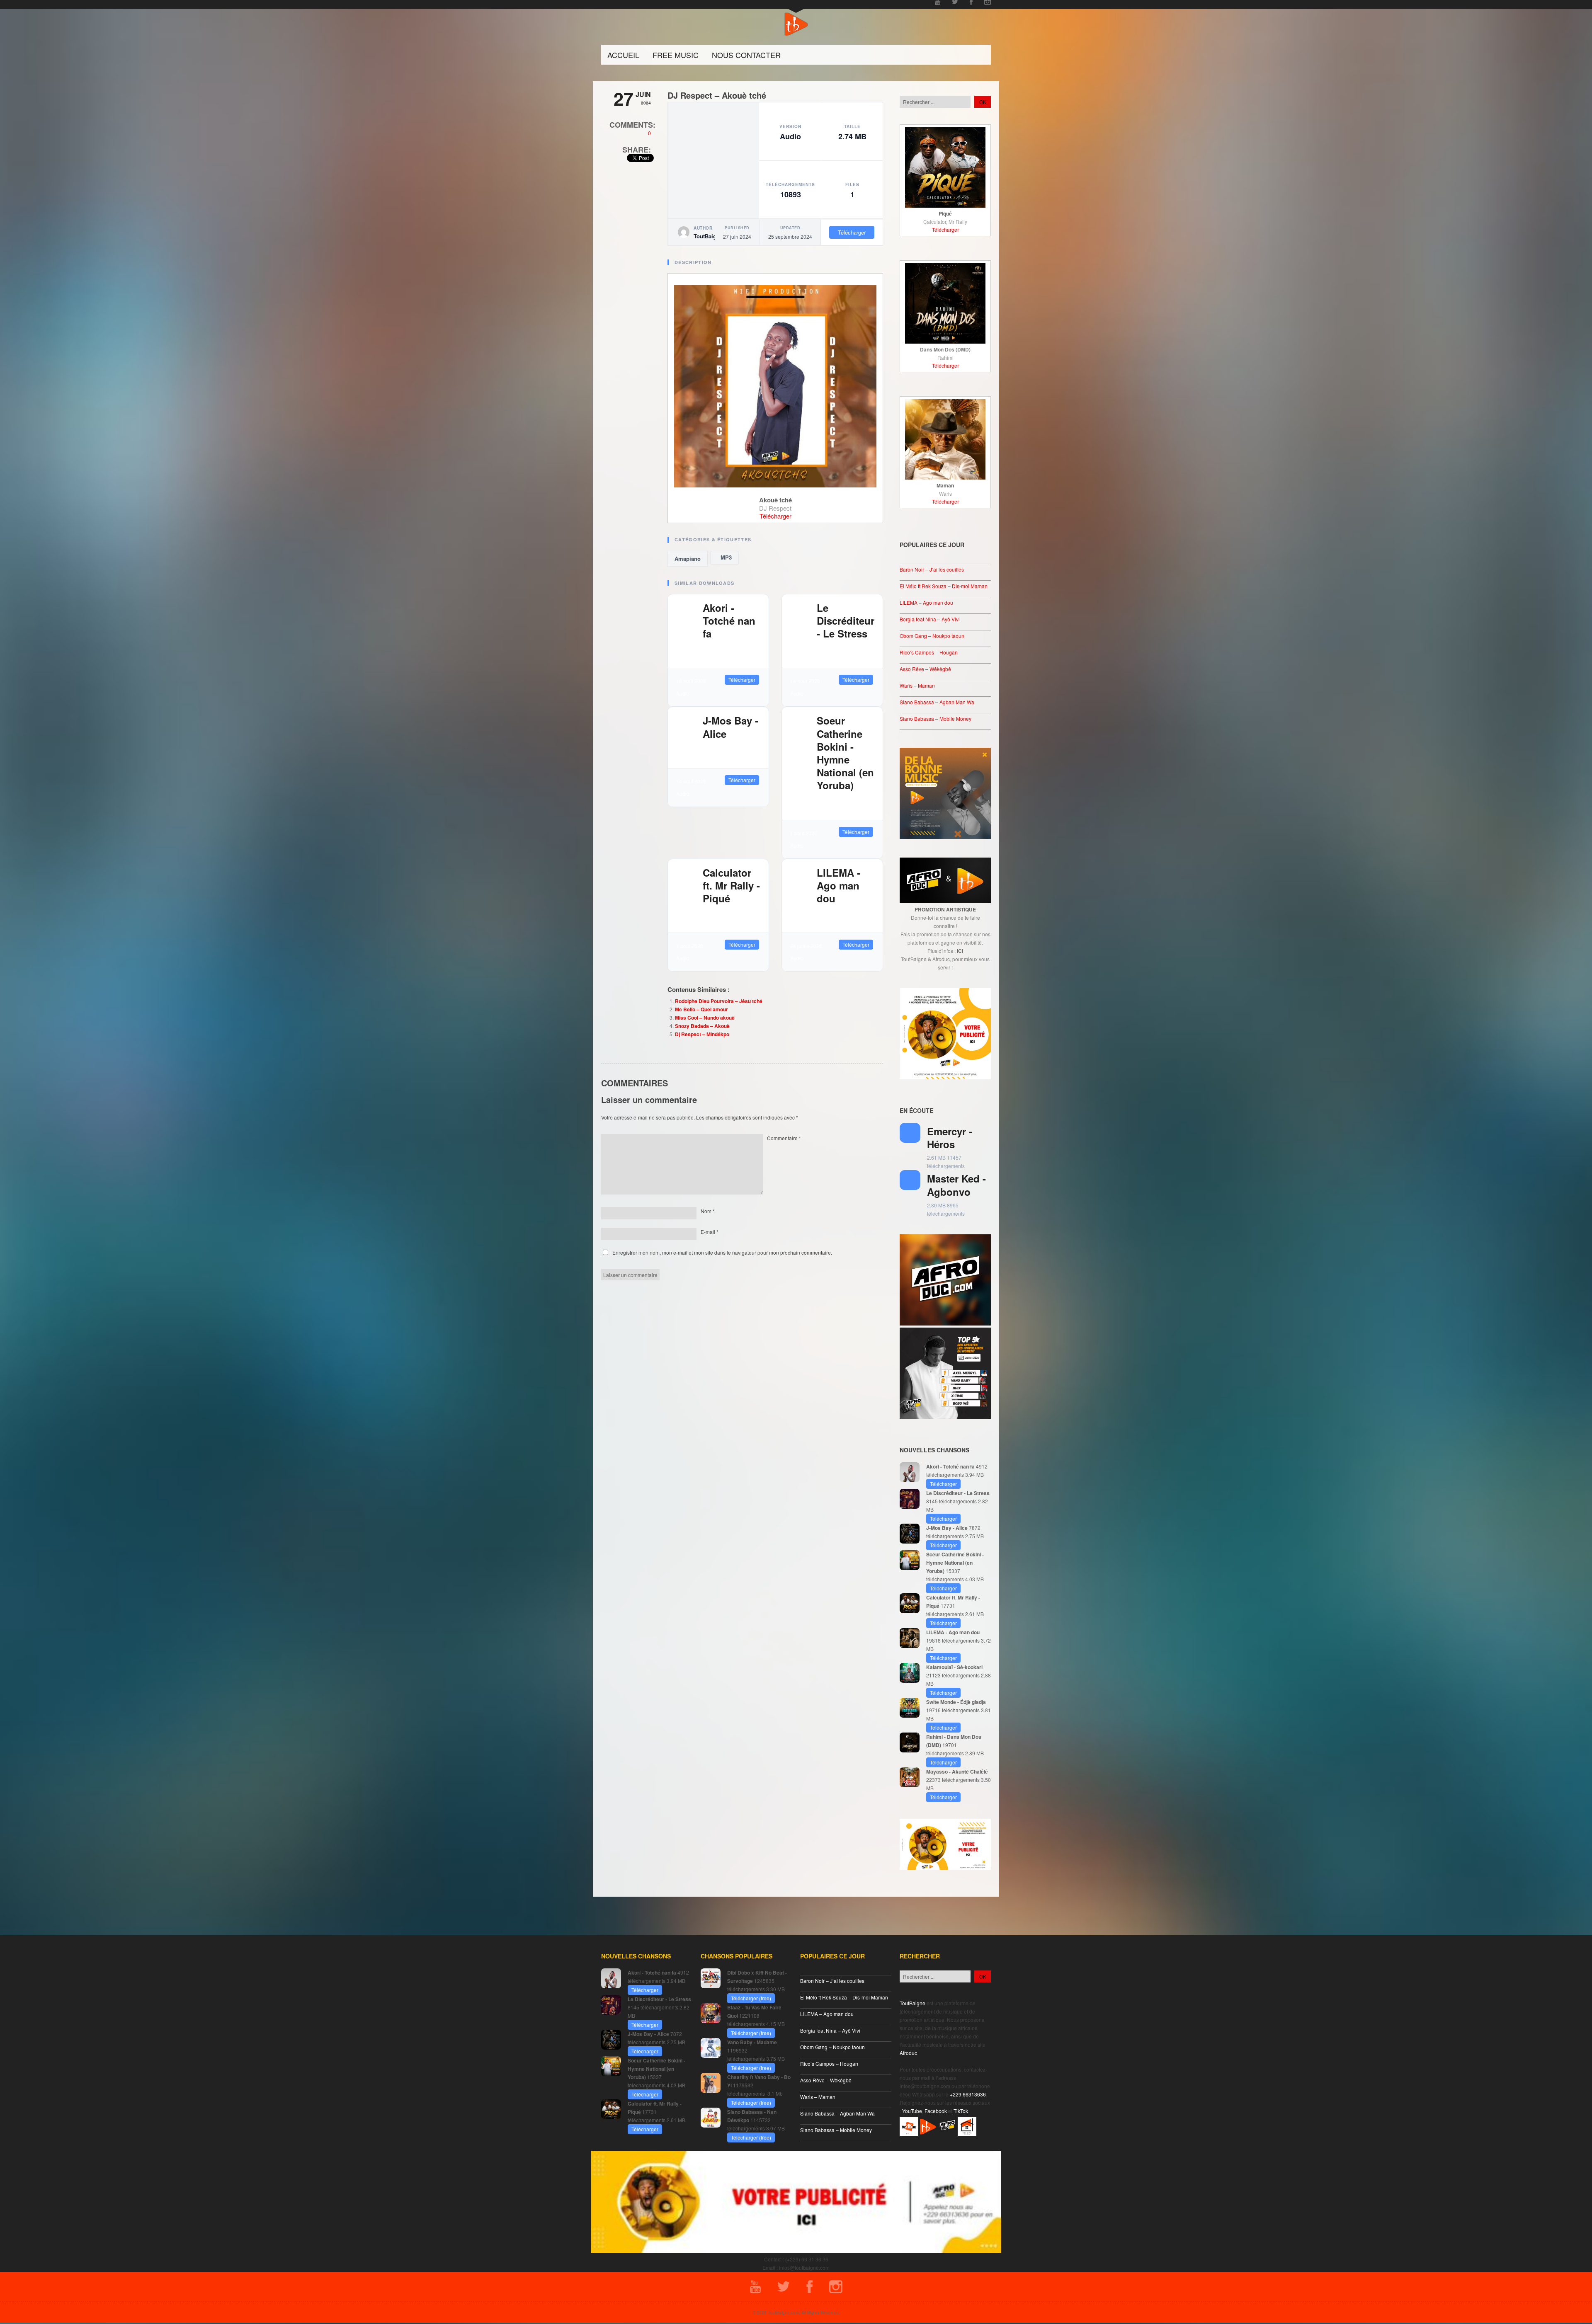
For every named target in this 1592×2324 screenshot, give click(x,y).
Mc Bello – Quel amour (701, 1009)
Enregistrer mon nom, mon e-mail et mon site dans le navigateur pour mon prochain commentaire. (722, 1252)
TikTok (961, 2111)
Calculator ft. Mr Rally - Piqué (731, 885)
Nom (708, 1211)
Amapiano (688, 559)
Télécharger (852, 232)
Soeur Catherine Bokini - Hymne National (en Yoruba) (845, 753)
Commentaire (784, 1138)
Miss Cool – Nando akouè (705, 1018)
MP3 (724, 557)
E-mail (710, 1232)
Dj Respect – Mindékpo (702, 1034)
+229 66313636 (968, 2094)
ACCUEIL (623, 55)
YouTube (912, 2111)
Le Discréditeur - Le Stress (846, 620)
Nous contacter (746, 55)
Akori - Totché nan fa (729, 620)
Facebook (936, 2111)
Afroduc (908, 2053)
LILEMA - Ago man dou (838, 885)
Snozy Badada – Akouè (702, 1026)
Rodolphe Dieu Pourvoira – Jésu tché (719, 1001)
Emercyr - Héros (950, 1138)
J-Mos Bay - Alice (730, 727)
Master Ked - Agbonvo (956, 1185)
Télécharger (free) (751, 1998)
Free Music (676, 55)
